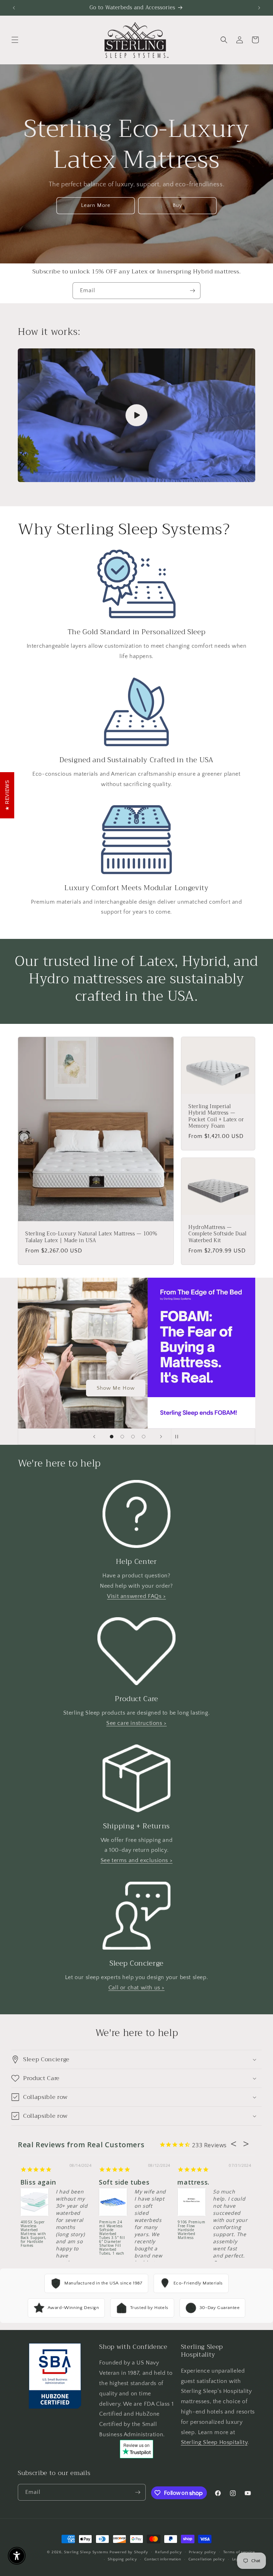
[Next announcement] (259, 8)
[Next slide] (161, 1437)
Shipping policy (122, 2559)
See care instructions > (136, 1723)
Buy (178, 205)
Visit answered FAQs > (136, 1596)
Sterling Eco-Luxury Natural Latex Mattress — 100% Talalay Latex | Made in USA (91, 1237)
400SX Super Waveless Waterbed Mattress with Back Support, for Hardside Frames (34, 2233)
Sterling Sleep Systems (86, 2552)
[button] (15, 40)
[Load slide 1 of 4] (112, 1437)
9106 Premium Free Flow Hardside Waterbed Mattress (191, 2230)
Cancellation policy (207, 2559)
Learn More (96, 205)
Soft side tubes (124, 2182)
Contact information (163, 2559)
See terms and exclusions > (137, 1860)
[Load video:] (136, 415)
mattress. (193, 2182)
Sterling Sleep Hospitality (214, 2442)
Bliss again (38, 2182)
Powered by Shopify (129, 2552)
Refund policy (168, 2552)
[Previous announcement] (14, 8)
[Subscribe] (192, 291)
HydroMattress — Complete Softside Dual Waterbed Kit (218, 1234)
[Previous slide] (94, 1437)
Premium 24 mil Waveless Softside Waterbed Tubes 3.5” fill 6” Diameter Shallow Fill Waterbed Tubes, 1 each (112, 2233)
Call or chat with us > (136, 1988)
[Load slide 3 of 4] (133, 1437)
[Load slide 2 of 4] (122, 1437)
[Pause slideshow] (179, 1437)
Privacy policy (202, 2552)
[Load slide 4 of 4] (144, 1437)
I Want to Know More (116, 1388)
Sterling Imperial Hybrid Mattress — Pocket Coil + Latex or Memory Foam (216, 1116)
